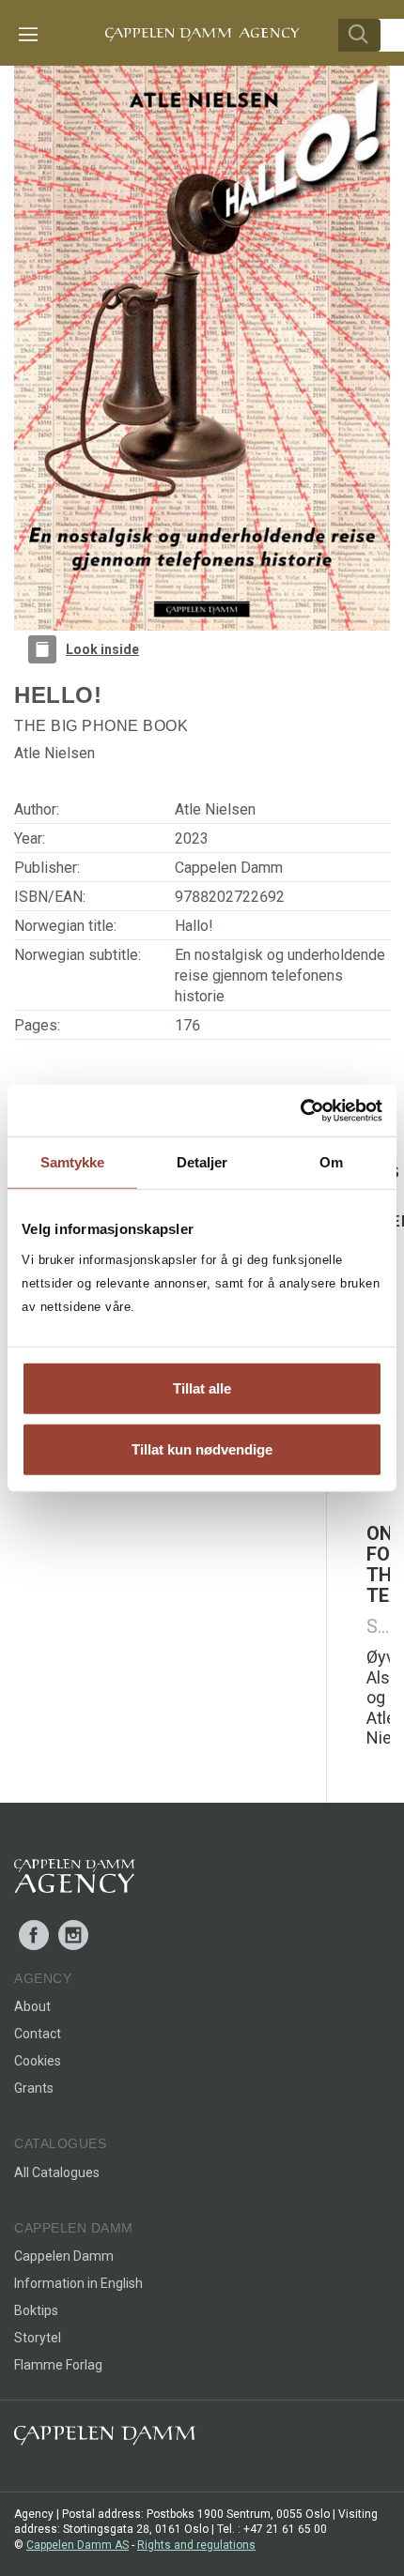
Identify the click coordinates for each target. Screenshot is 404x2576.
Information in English (78, 2283)
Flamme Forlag (58, 2365)
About (32, 2006)
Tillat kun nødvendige (202, 1449)
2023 (192, 838)
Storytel (38, 2338)
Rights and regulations (196, 2545)
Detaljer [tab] (202, 1162)
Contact (38, 2034)
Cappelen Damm (229, 868)
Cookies (38, 2061)
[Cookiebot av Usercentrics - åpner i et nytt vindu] (300, 1110)
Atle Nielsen (215, 809)
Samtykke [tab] (73, 1162)
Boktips (36, 2310)
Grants (34, 2088)
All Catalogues (57, 2172)
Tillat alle (202, 1387)
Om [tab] (331, 1162)
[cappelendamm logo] (105, 2439)
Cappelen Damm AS (78, 2545)
